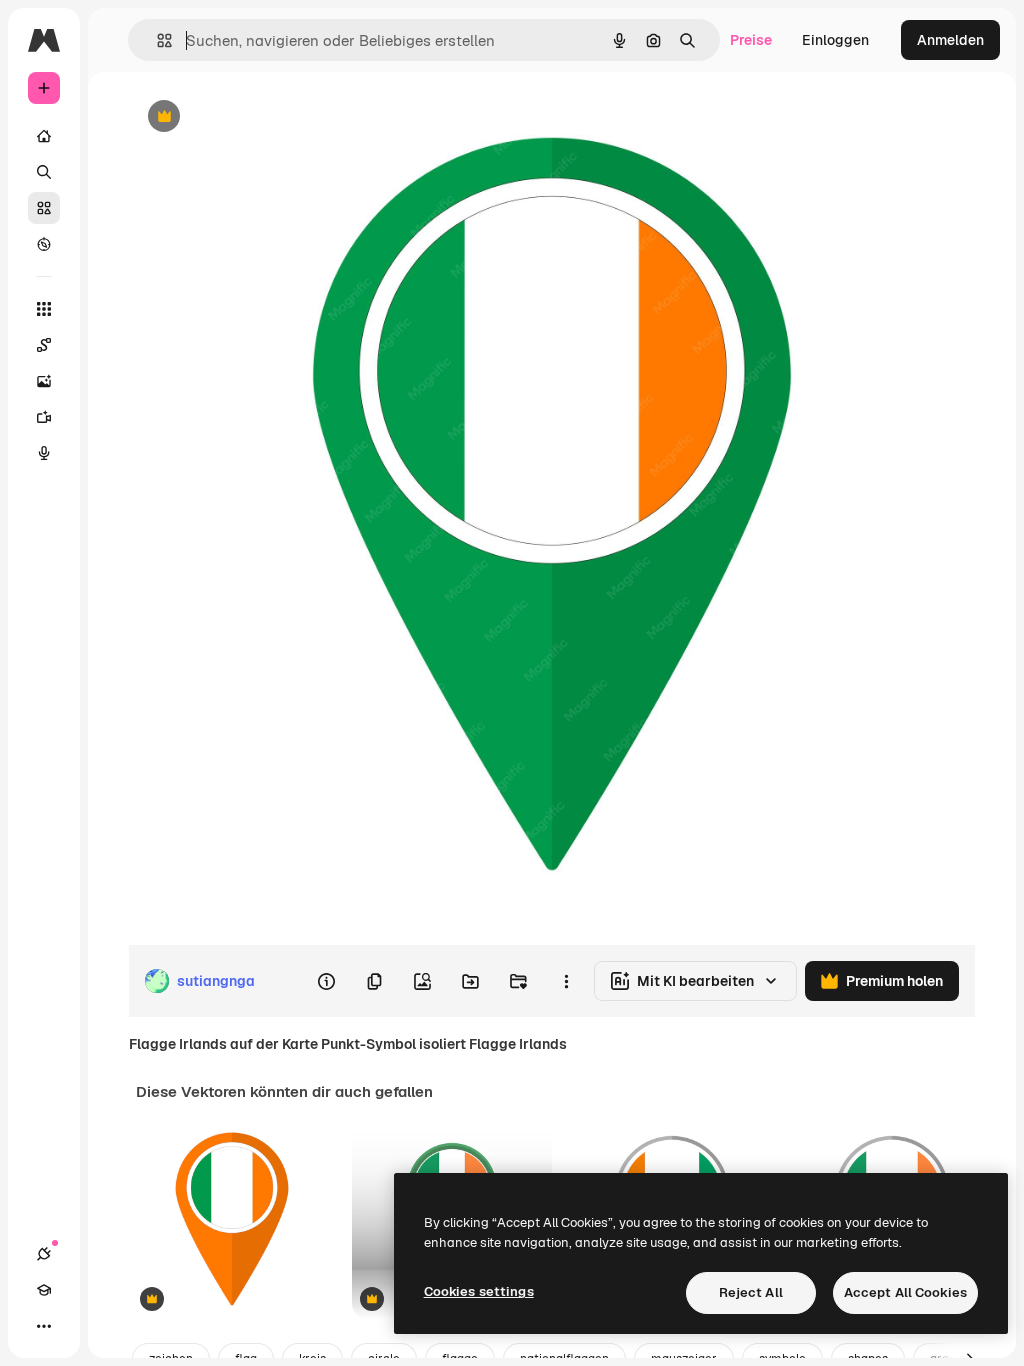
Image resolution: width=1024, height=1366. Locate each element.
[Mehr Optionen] (566, 981)
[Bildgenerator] (44, 381)
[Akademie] (44, 1290)
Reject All (751, 1292)
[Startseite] (44, 136)
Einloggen (835, 40)
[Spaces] (44, 345)
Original (256, 117)
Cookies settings (479, 1291)
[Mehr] (44, 1326)
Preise (751, 40)
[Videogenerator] (44, 417)
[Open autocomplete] (156, 40)
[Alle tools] (44, 309)
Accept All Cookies (905, 1292)
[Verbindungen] (44, 1254)
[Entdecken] (44, 244)
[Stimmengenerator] (44, 453)
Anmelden (950, 40)
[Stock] (44, 208)
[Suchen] (44, 172)
